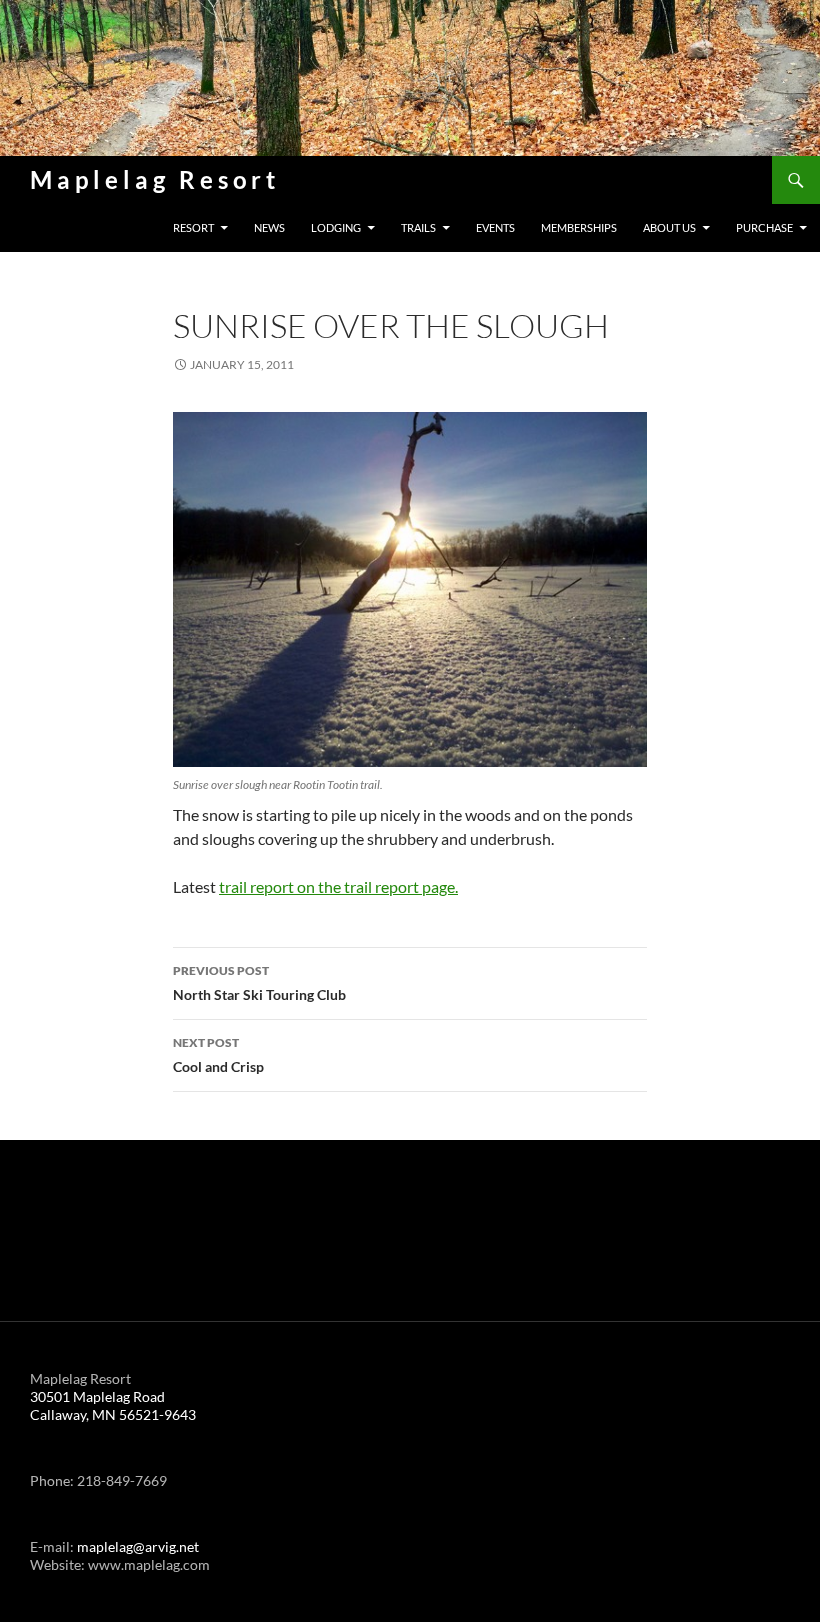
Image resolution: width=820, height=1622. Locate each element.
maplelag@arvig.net (138, 1546)
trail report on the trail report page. (338, 886)
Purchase (764, 227)
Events (495, 227)
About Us (669, 227)
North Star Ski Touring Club (259, 983)
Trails (418, 227)
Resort (193, 227)
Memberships (579, 227)
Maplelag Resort (155, 179)
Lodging (336, 227)
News (269, 227)
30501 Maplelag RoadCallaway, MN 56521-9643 (113, 1405)
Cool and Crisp (218, 1055)
